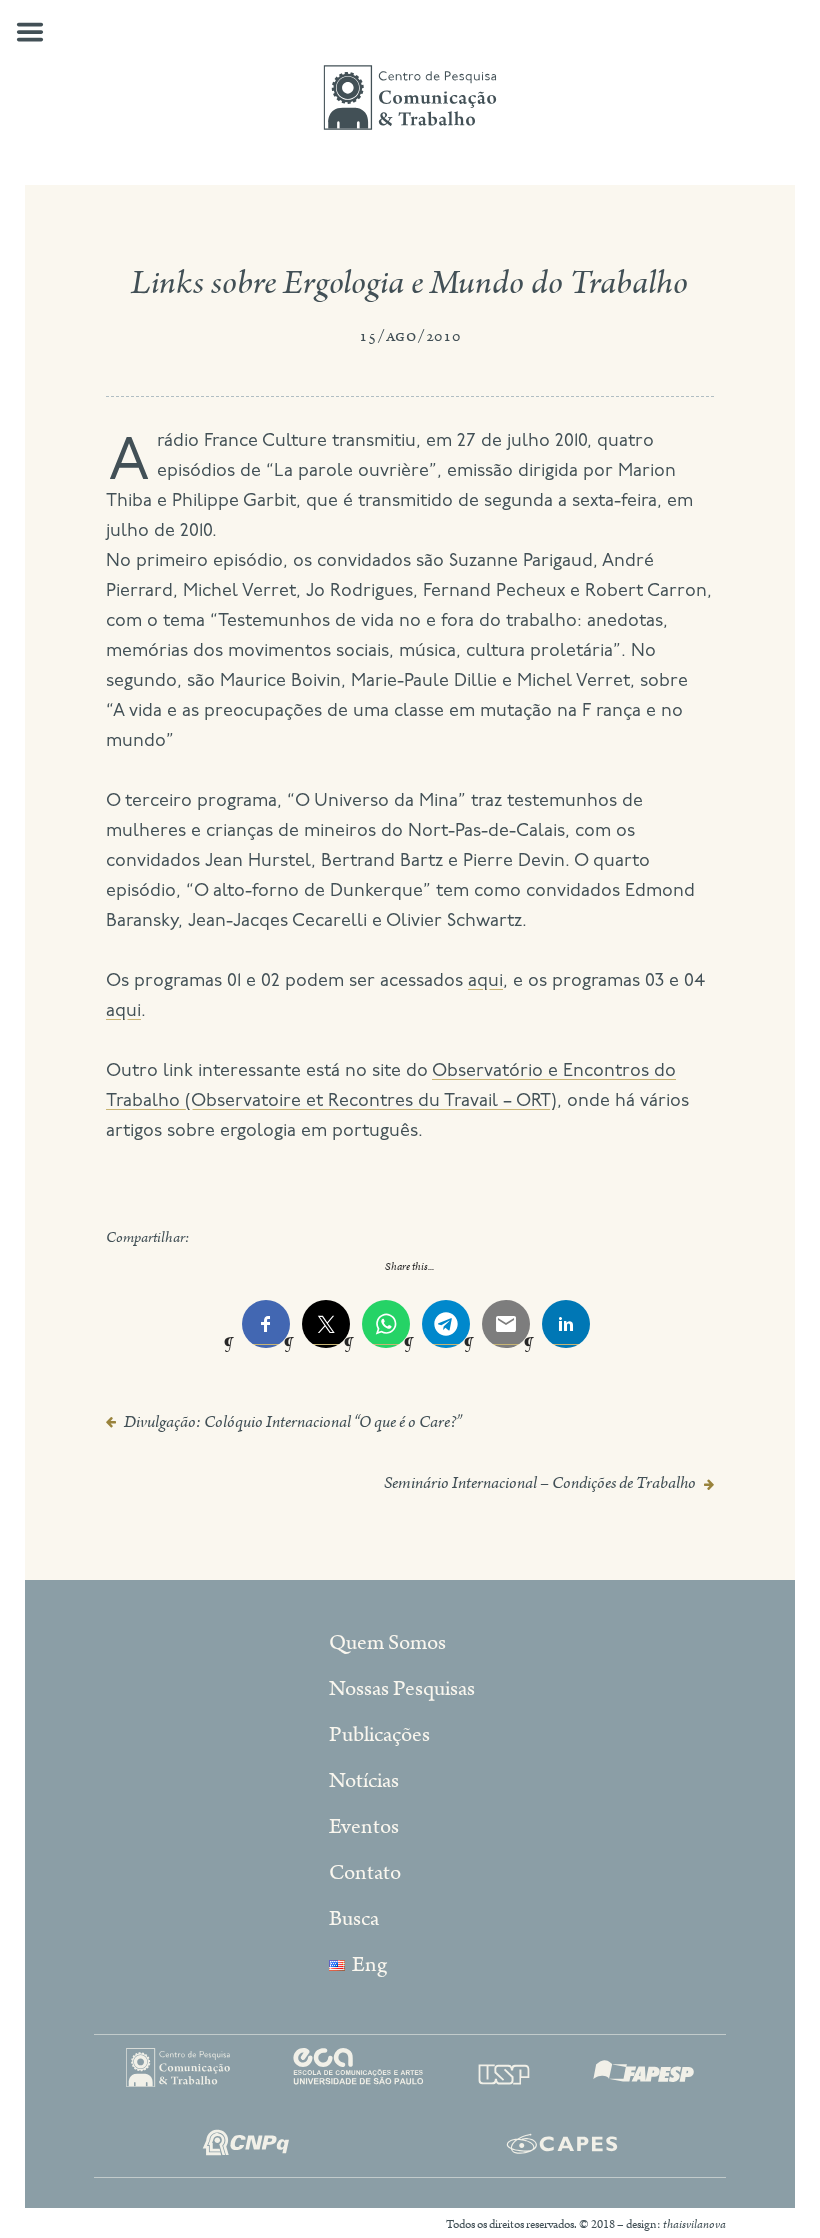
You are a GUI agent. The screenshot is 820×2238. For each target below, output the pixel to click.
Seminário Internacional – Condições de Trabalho (540, 1483)
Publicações (379, 1735)
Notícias (364, 1781)
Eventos (364, 1827)
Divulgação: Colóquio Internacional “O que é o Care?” (293, 1422)
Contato (365, 1873)
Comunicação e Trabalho (410, 98)
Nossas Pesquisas (402, 1689)
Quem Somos (387, 1643)
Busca (354, 1919)
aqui (485, 982)
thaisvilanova (694, 2224)
